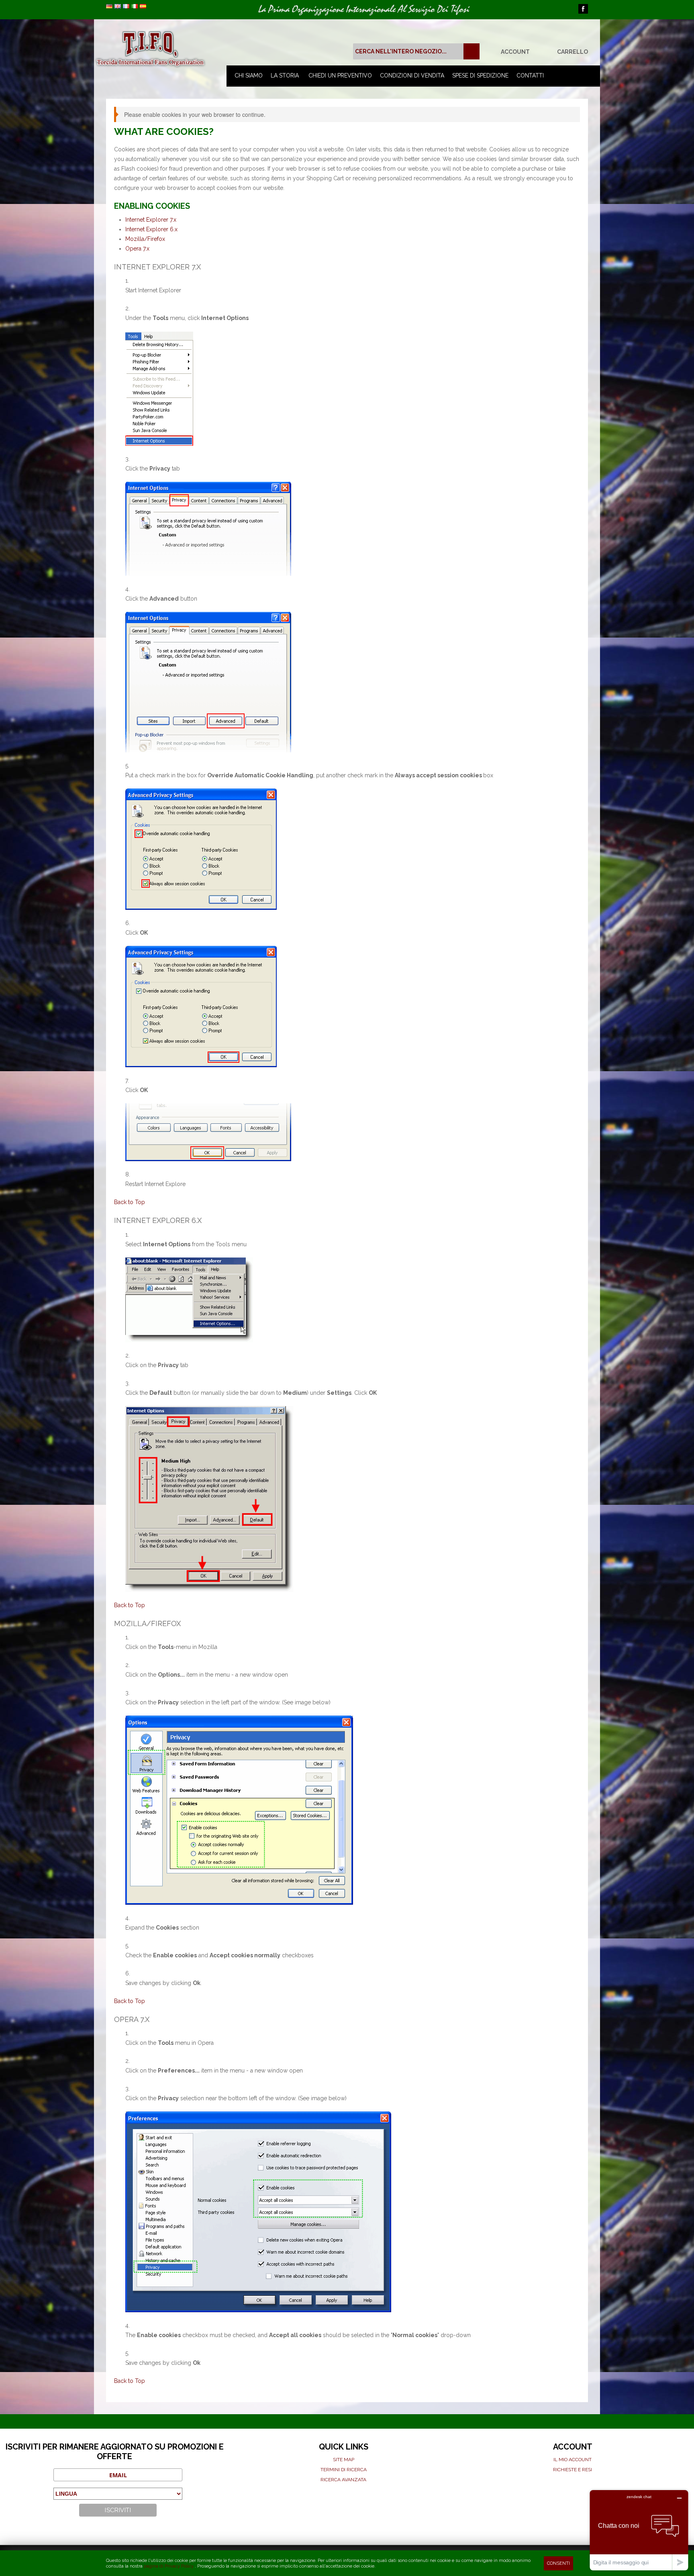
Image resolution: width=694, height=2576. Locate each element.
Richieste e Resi (573, 2470)
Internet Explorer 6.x (151, 229)
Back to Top (130, 1202)
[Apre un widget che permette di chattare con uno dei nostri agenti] (639, 2530)
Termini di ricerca (344, 2470)
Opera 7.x (137, 249)
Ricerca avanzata (343, 2480)
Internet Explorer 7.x (151, 220)
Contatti (530, 75)
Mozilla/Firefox (145, 239)
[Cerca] (472, 51)
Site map (344, 2460)
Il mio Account (573, 2460)
